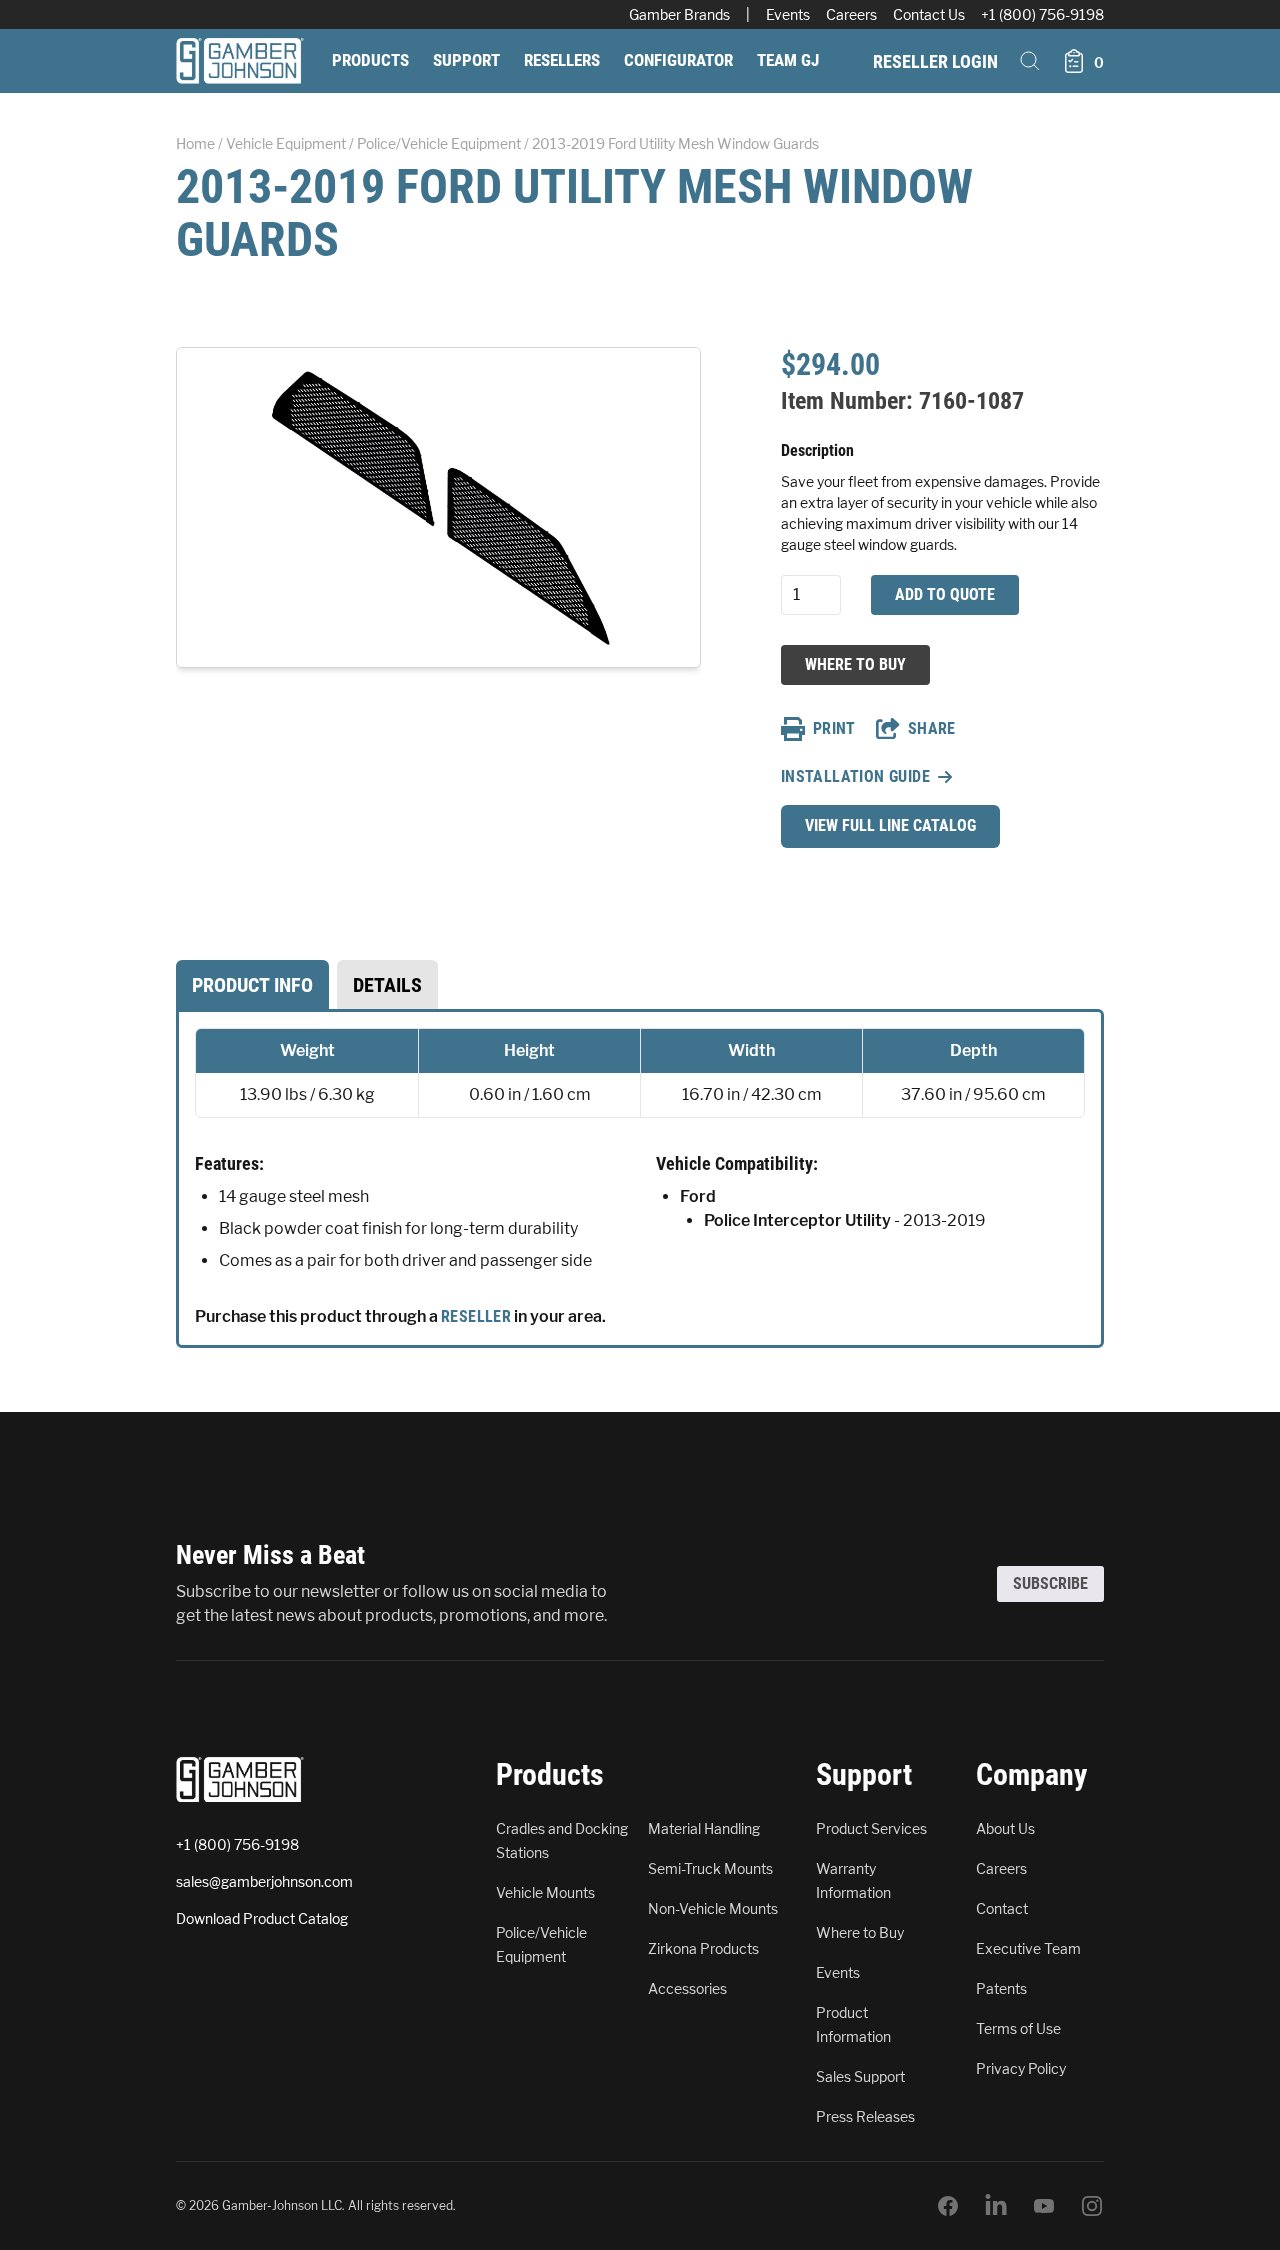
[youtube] (1044, 2206)
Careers (851, 14)
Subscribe (1050, 1583)
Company (1031, 1774)
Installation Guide (855, 776)
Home (195, 143)
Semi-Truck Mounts (710, 1868)
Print (834, 728)
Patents (1001, 1988)
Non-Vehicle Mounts (713, 1908)
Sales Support (860, 2076)
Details (387, 985)
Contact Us (929, 14)
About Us (1005, 1828)
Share (932, 728)
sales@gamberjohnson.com (264, 1881)
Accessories (687, 1988)
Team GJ (788, 60)
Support (466, 60)
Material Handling (704, 1828)
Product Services (871, 1828)
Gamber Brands (679, 14)
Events (788, 14)
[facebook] (948, 2206)
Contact (1002, 1908)
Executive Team (1028, 1948)
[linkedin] (996, 2206)
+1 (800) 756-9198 (1042, 14)
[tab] (252, 985)
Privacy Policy (1021, 2068)
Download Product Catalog (262, 1918)
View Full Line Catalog (890, 825)
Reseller (476, 1316)
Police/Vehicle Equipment (439, 143)
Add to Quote (945, 594)
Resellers (562, 60)
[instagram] (1092, 2206)
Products (370, 60)
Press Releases (865, 2116)
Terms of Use (1018, 2028)
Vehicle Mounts (545, 1892)
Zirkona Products (703, 1948)
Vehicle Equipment (286, 143)
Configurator (678, 60)
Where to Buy (855, 664)
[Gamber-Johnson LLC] (240, 61)
